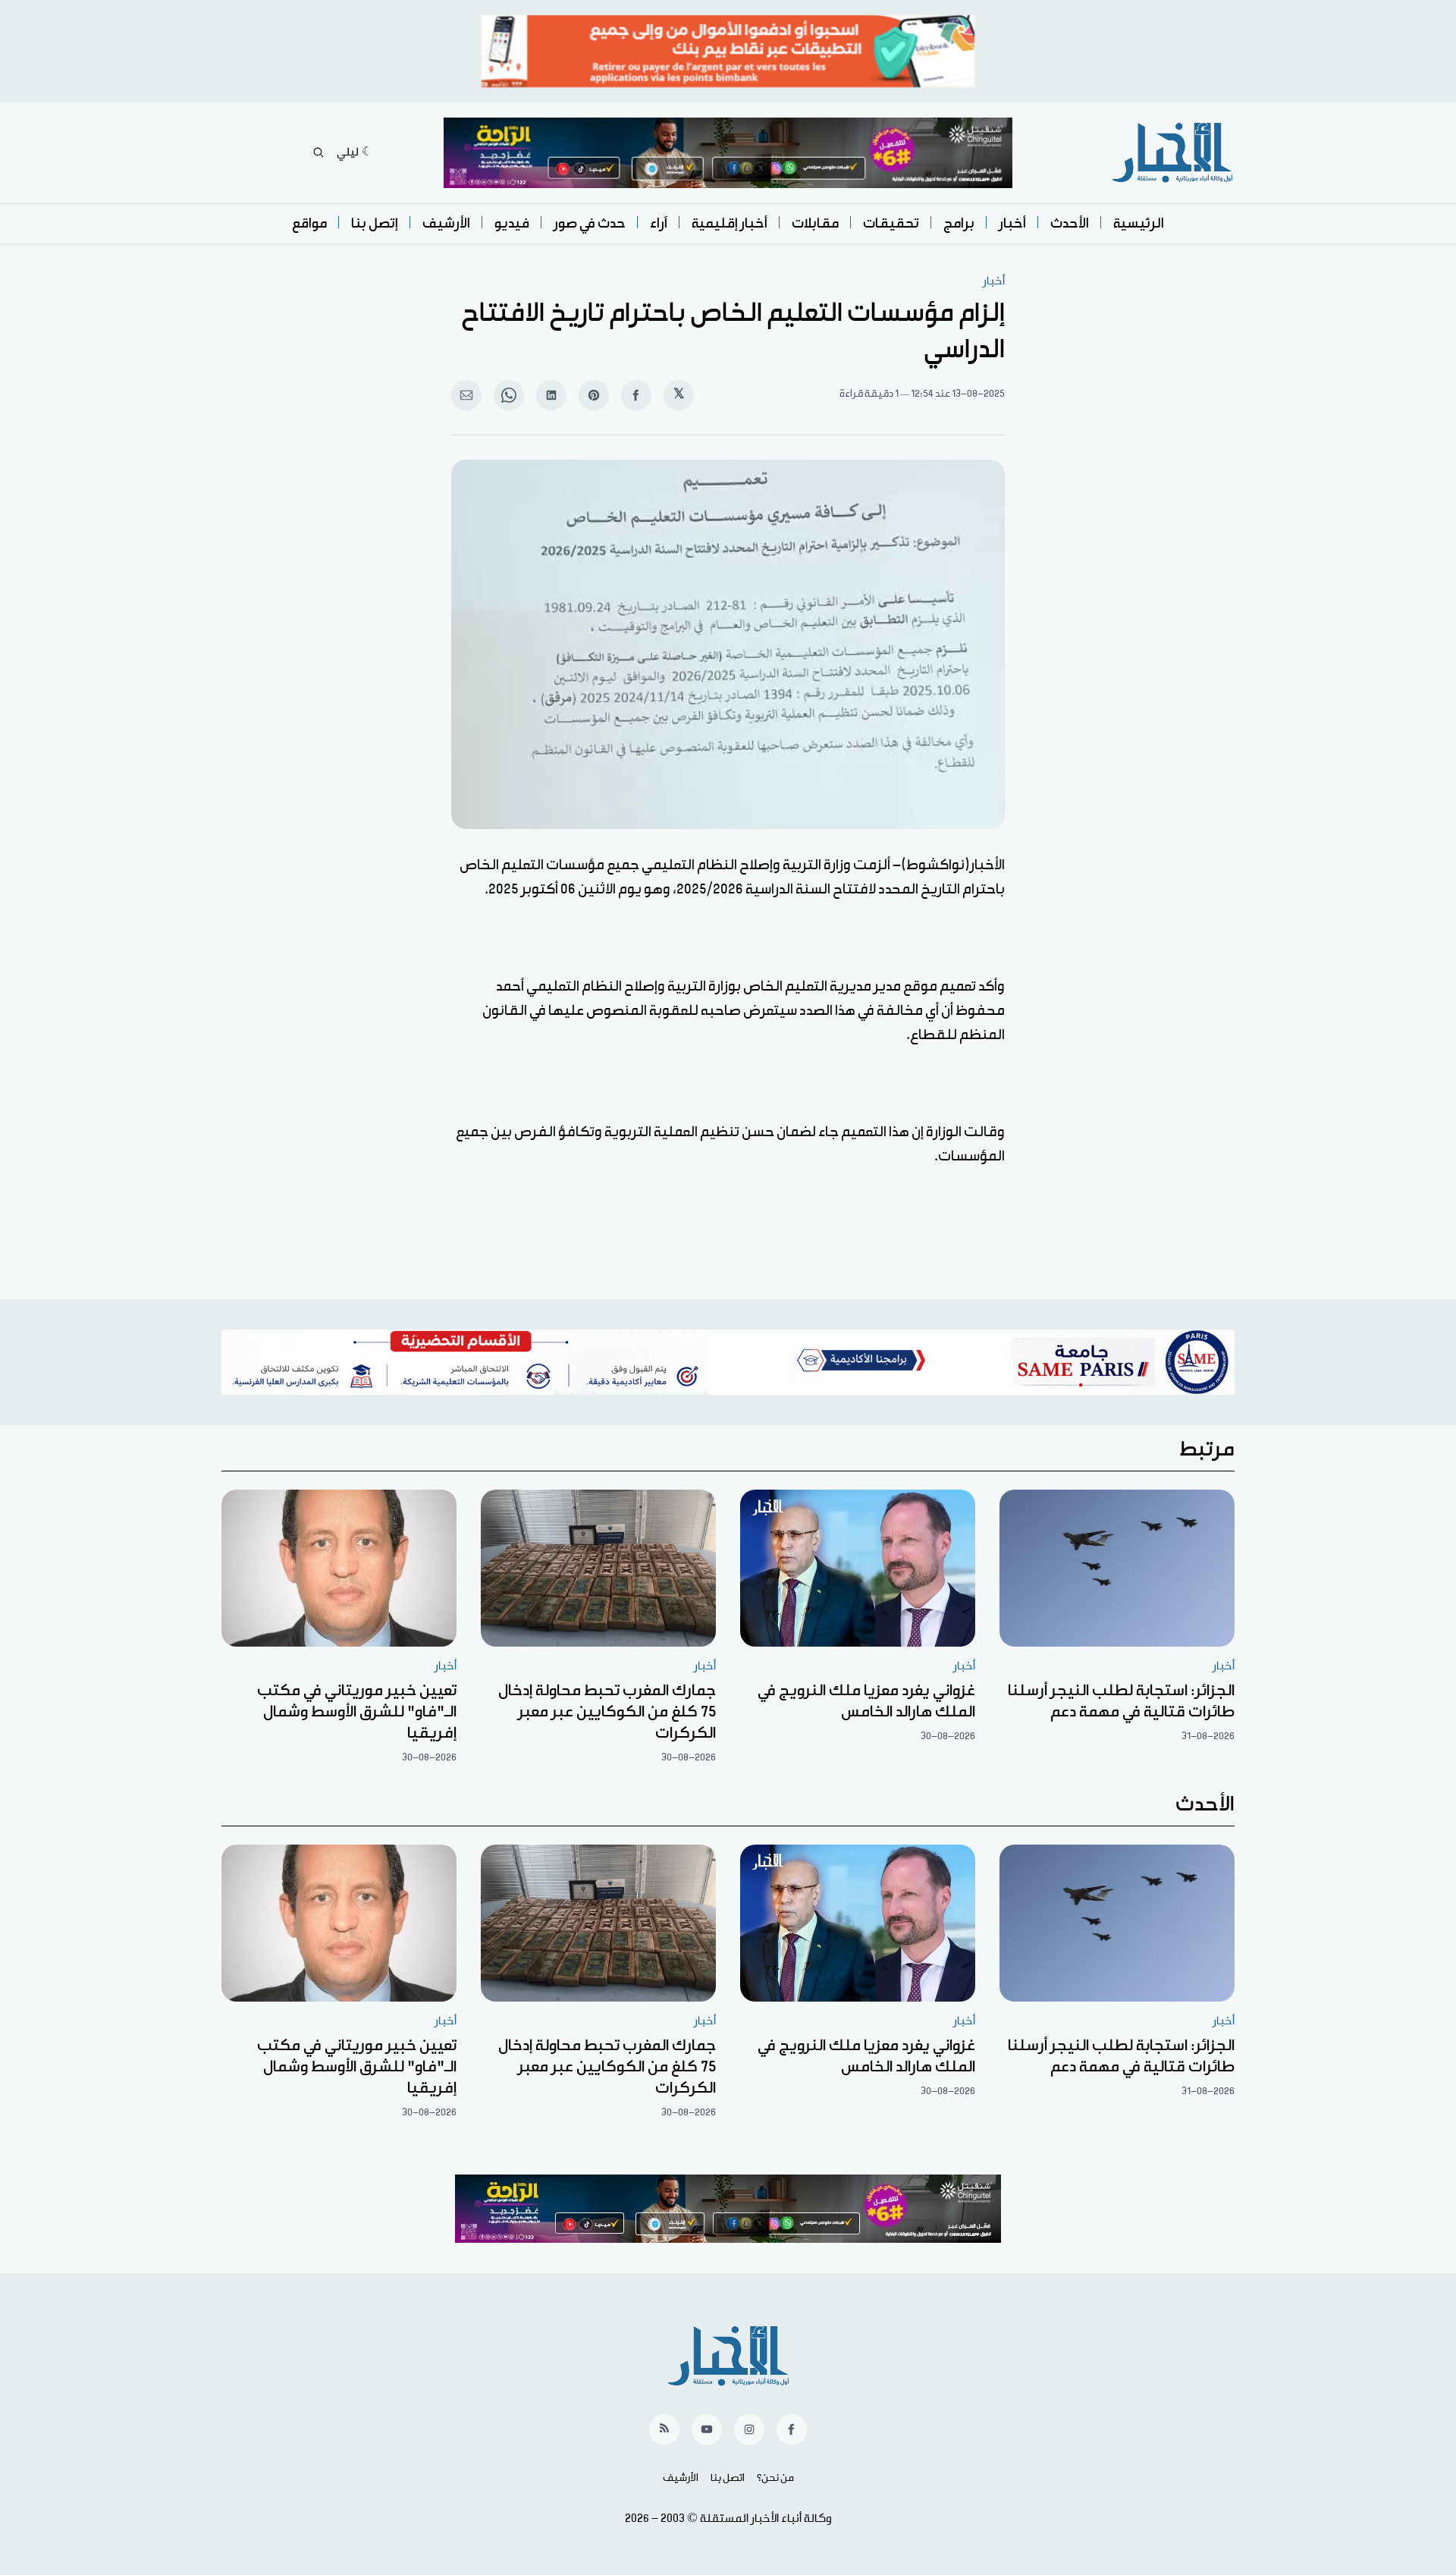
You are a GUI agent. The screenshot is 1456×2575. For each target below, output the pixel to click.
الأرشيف (446, 223)
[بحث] (318, 152)
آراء (659, 223)
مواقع (309, 223)
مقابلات (815, 223)
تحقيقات (891, 223)
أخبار (1012, 223)
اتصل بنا (728, 2478)
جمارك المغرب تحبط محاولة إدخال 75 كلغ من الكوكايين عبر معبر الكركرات (607, 1712)
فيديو (512, 223)
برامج (959, 223)
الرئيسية (1139, 223)
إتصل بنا (375, 223)
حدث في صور (590, 223)
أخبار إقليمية (730, 223)
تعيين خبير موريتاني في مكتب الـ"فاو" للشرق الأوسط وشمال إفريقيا (357, 1712)
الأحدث (1070, 223)
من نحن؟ (775, 2478)
